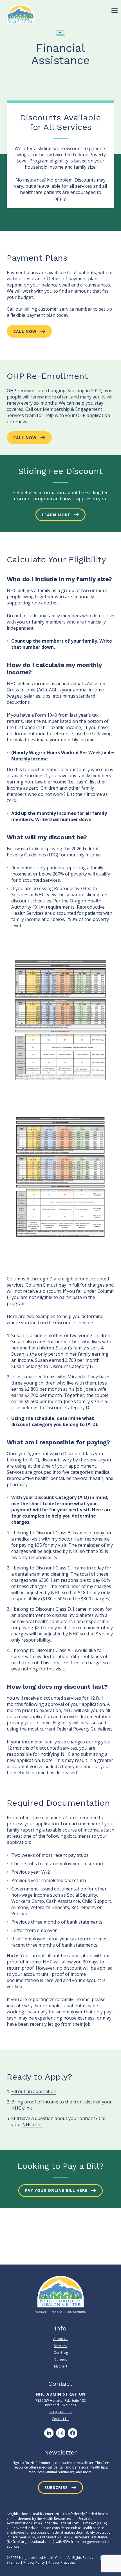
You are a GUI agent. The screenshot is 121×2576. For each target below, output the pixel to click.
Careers (61, 2360)
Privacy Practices (62, 2562)
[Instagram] (60, 2433)
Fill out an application (34, 2091)
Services (60, 2346)
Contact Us (60, 2419)
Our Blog (61, 2352)
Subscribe (56, 2487)
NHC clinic (33, 2124)
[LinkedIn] (49, 2433)
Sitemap (13, 2562)
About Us (61, 2339)
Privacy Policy (34, 2562)
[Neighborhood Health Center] (21, 14)
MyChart (61, 2366)
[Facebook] (72, 2433)
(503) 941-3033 (60, 2412)
